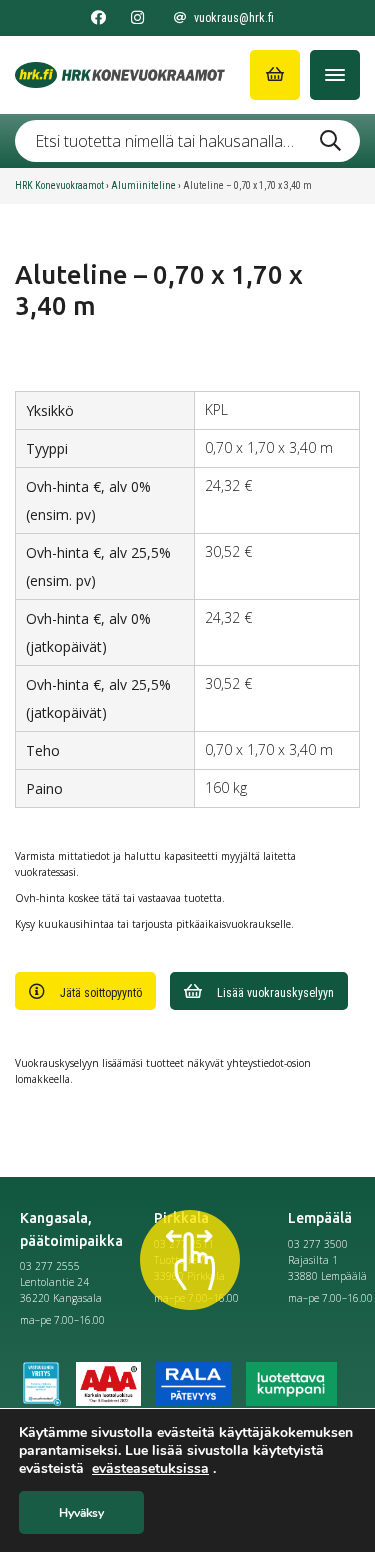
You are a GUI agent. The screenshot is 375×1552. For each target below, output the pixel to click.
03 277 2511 (184, 1244)
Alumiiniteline (143, 185)
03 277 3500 (318, 1244)
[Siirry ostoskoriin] (275, 75)
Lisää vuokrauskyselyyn (275, 993)
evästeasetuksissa (150, 1469)
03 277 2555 (50, 1266)
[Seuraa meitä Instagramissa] (137, 18)
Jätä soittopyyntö (101, 993)
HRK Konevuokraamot (59, 185)
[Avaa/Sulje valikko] (335, 75)
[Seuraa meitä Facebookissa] (98, 18)
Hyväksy (81, 1513)
